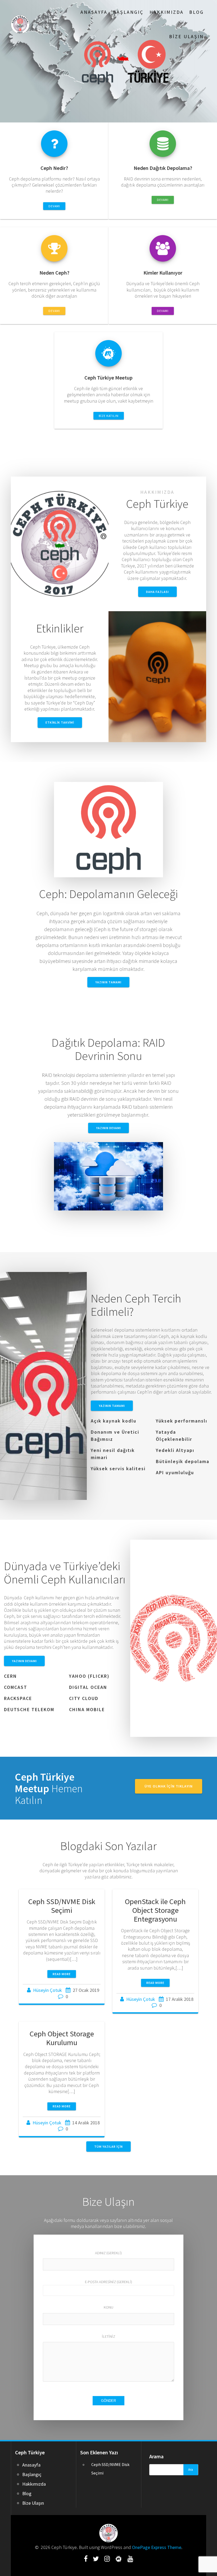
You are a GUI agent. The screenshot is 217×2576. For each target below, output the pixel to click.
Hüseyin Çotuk (48, 1990)
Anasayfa (94, 12)
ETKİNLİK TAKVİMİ (60, 722)
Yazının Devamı (108, 1128)
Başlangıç (128, 12)
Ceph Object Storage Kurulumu (62, 2038)
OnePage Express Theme (157, 2547)
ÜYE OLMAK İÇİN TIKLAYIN (169, 1786)
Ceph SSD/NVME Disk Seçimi (62, 1906)
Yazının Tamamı (108, 982)
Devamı (54, 206)
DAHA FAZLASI (157, 592)
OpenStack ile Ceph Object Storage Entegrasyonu (155, 1910)
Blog (196, 12)
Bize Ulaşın (186, 36)
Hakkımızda (167, 12)
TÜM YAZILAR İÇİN (108, 2146)
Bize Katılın (109, 416)
